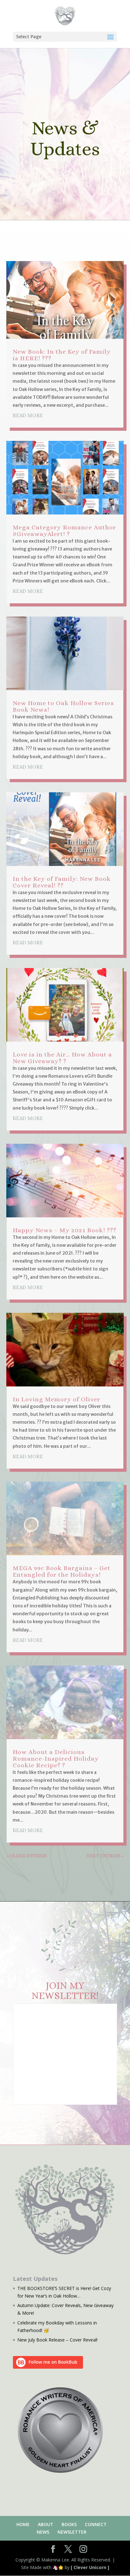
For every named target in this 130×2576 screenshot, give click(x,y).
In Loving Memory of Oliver (56, 1399)
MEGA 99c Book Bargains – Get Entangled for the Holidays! (62, 1571)
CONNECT (96, 2524)
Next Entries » (105, 1856)
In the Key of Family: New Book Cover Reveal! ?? (62, 882)
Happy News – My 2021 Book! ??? (65, 1230)
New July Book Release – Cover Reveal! (57, 2340)
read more (28, 415)
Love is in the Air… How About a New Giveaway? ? (62, 1058)
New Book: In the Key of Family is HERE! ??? (62, 355)
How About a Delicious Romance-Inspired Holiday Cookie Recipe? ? (56, 1759)
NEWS (43, 2532)
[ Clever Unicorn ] (90, 2567)
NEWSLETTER (72, 2532)
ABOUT (46, 2524)
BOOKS (69, 2524)
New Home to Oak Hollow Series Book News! (63, 706)
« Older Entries (27, 1856)
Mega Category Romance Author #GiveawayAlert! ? (64, 531)
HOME (23, 2524)
